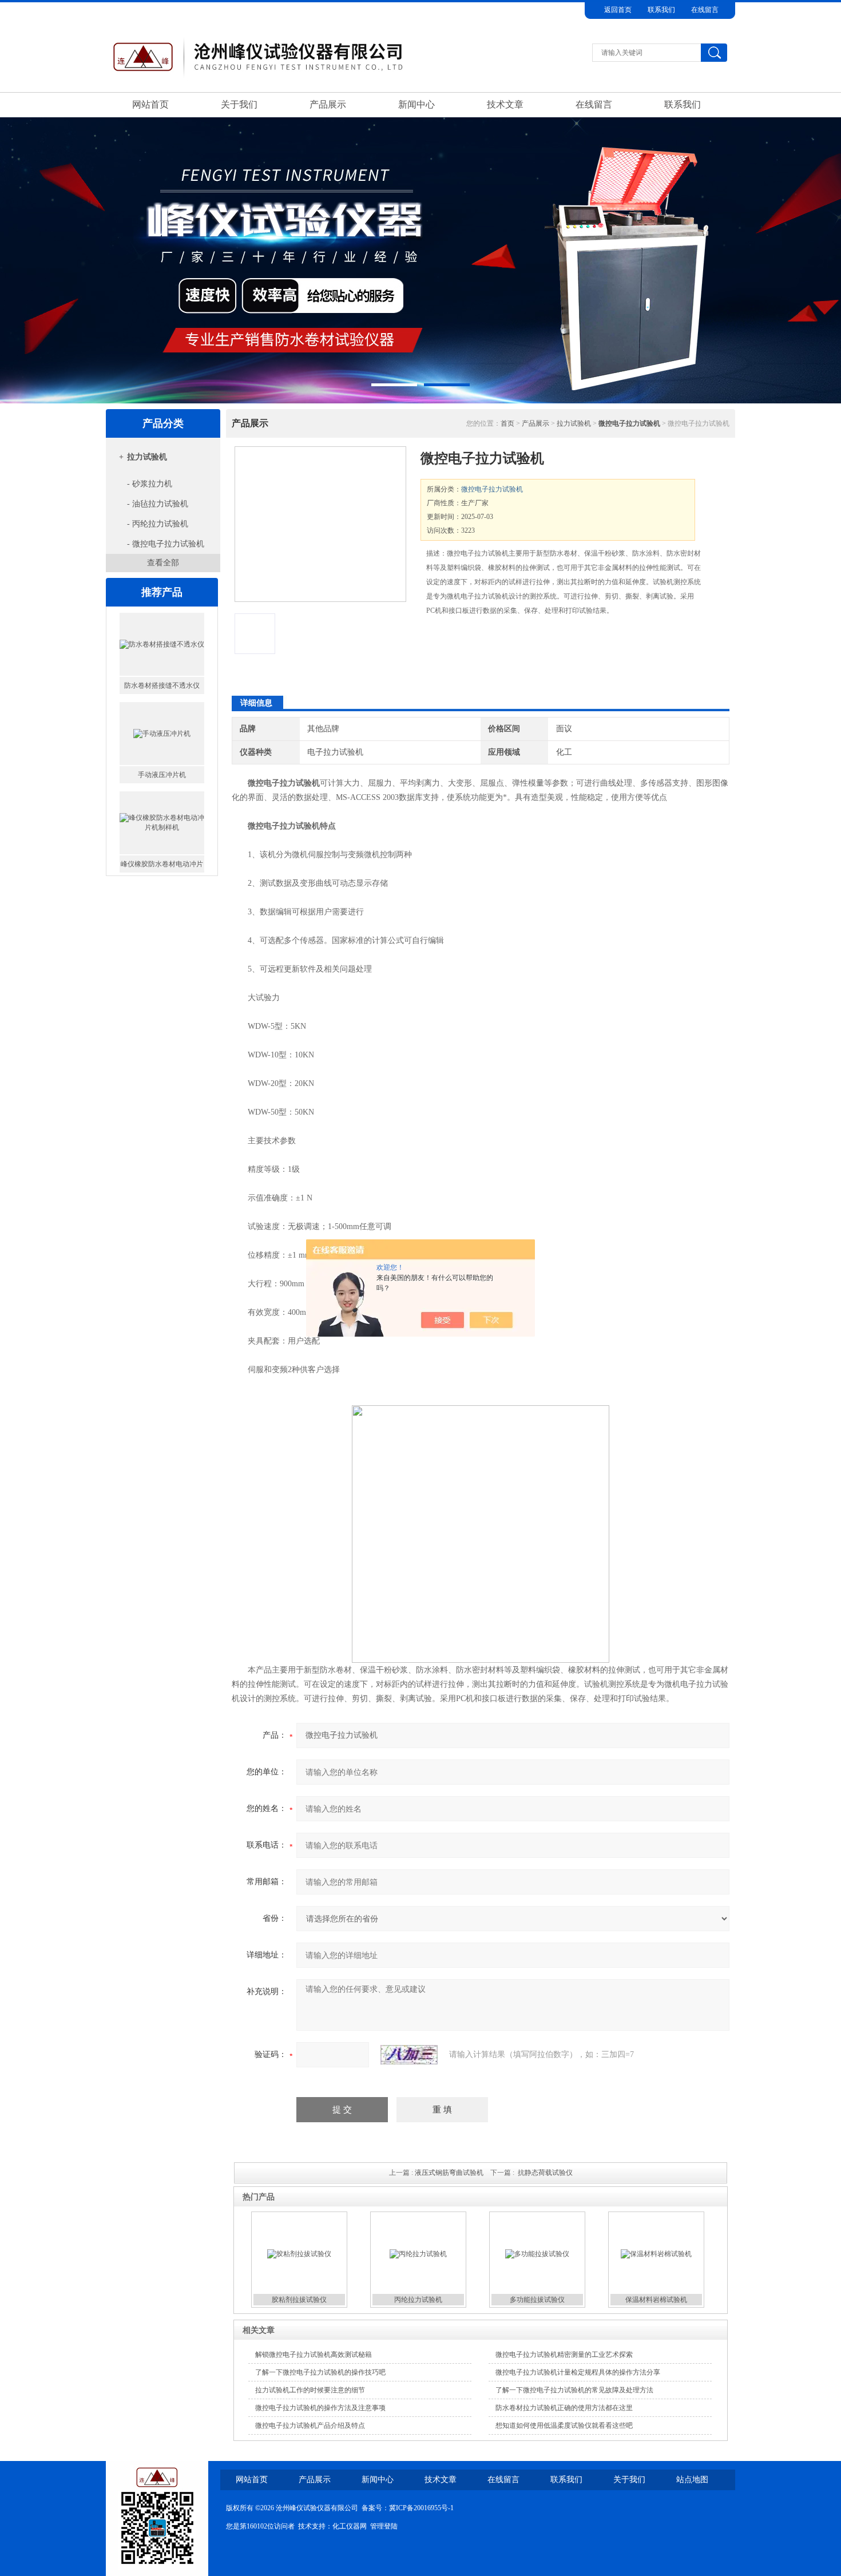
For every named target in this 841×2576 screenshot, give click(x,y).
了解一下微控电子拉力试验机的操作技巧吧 (320, 2372)
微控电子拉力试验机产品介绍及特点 (310, 2426)
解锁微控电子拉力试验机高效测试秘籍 (314, 2355)
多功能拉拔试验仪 (537, 2300)
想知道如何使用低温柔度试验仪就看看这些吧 (564, 2426)
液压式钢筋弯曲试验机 (449, 2173)
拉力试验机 (147, 457)
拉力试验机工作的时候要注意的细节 (310, 2390)
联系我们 (661, 10)
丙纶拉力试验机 (162, 864)
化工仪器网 (350, 2526)
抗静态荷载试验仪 (545, 2173)
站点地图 (692, 2480)
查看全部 (163, 563)
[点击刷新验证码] (409, 2055)
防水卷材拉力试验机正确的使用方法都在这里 (564, 2408)
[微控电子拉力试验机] (320, 524)
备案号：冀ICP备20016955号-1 (408, 2508)
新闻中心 (416, 104)
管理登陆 (384, 2526)
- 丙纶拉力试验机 (158, 524)
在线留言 (705, 10)
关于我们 (239, 104)
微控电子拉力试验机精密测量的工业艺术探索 (564, 2355)
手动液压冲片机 (162, 685)
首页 (507, 423)
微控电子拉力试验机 (492, 489)
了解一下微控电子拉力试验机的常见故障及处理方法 (574, 2390)
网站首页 (150, 104)
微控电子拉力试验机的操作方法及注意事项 (320, 2408)
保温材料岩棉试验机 (656, 2300)
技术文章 (505, 104)
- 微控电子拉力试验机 (166, 544)
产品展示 (328, 104)
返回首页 (618, 10)
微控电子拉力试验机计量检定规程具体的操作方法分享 (578, 2372)
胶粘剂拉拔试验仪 (299, 2300)
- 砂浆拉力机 (150, 484)
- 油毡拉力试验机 (158, 504)
